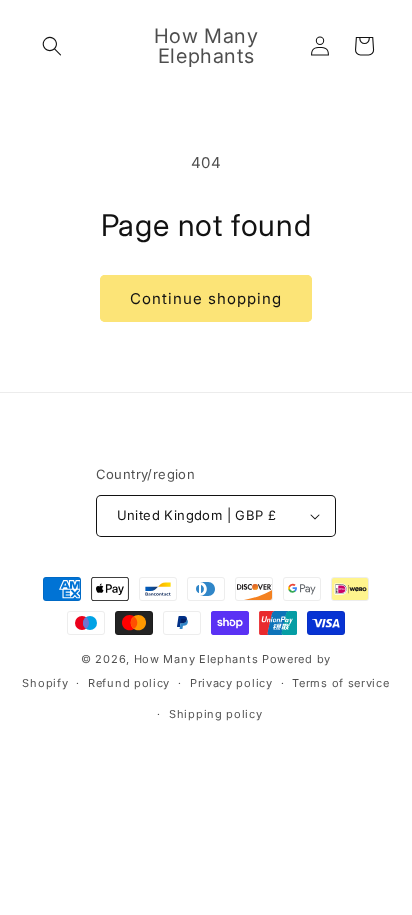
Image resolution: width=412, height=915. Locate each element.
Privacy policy (231, 683)
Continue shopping (206, 298)
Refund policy (129, 683)
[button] (52, 46)
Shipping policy (216, 714)
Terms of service (340, 683)
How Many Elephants (196, 659)
